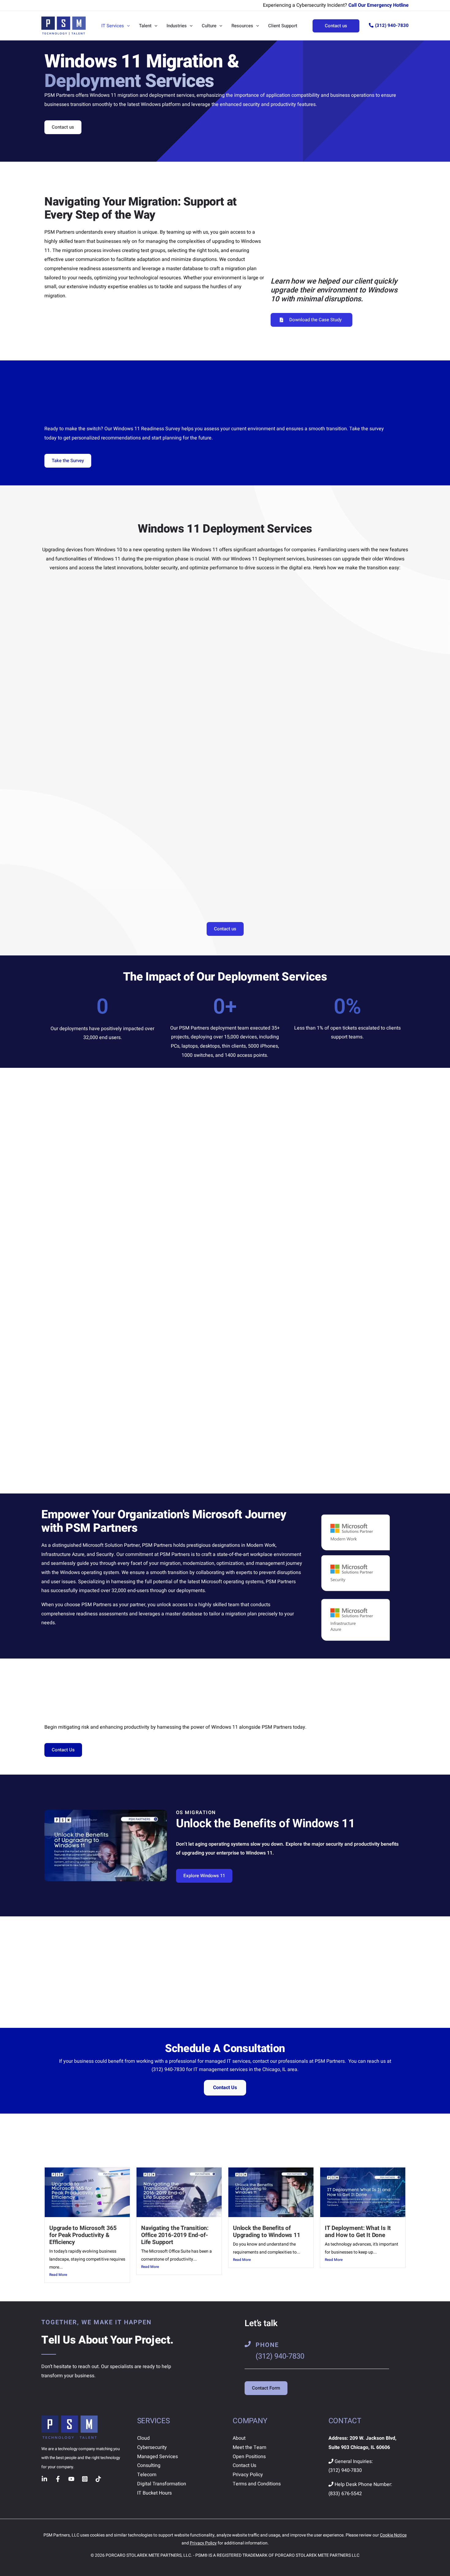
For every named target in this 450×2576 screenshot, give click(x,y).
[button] (127, 26)
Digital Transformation (162, 2484)
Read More (58, 2275)
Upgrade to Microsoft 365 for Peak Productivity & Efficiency (83, 2235)
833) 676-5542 (346, 2494)
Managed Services (157, 2457)
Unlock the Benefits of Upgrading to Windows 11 (267, 2232)
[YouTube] (71, 2479)
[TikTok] (98, 2479)
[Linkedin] (44, 2479)
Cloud (143, 2438)
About (239, 2438)
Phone (267, 2345)
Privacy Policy (248, 2475)
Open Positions (249, 2457)
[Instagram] (85, 2479)
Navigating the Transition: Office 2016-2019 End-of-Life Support (175, 2235)
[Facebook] (58, 2479)
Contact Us (225, 2088)
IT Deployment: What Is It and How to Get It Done (358, 2232)
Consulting (149, 2465)
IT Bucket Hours (154, 2493)
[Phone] (248, 2344)
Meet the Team (249, 2447)
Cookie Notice (393, 2535)
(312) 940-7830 (392, 25)
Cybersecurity (152, 2447)
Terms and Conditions (257, 2484)
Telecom (147, 2475)
